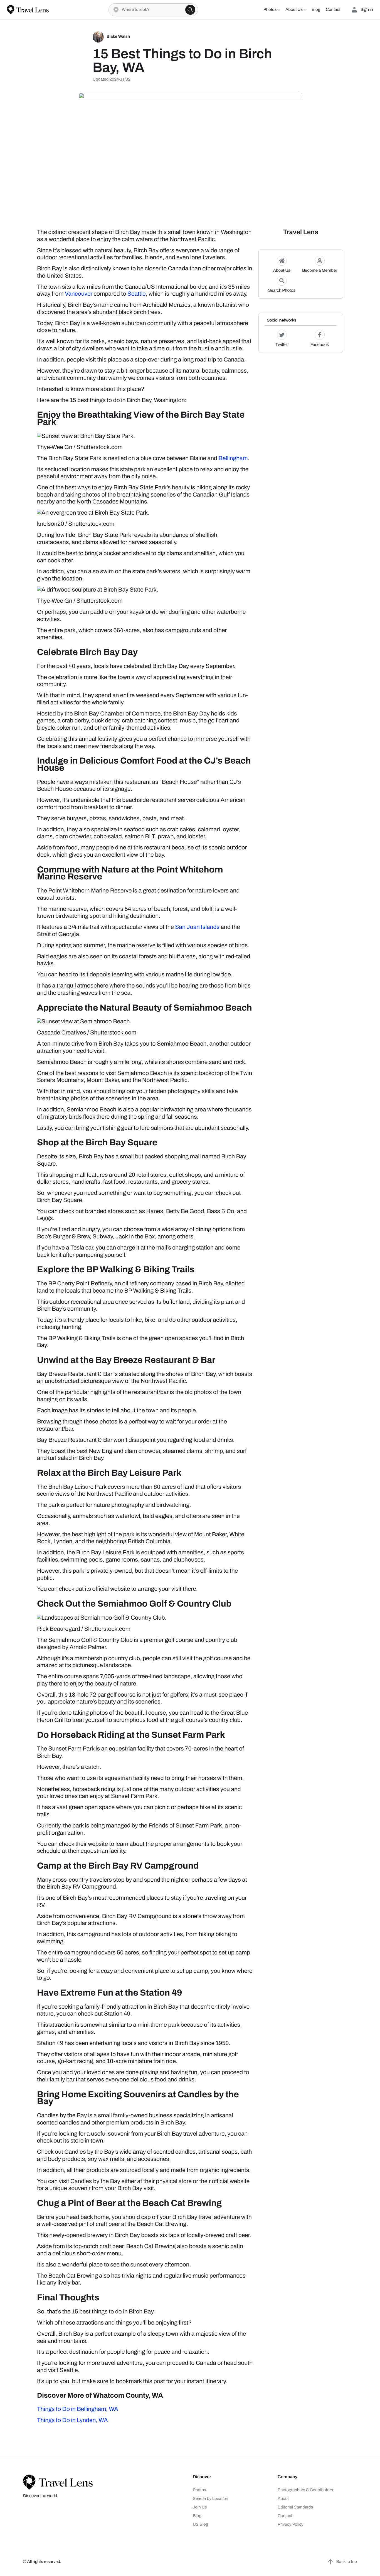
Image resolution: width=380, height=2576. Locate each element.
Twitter (282, 345)
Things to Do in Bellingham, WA (78, 2409)
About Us (282, 271)
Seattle (137, 294)
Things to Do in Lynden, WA (72, 2420)
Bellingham (233, 458)
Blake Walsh (118, 37)
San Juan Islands (197, 927)
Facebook (320, 345)
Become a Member (320, 271)
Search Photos (282, 291)
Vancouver (79, 294)
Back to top (347, 2562)
